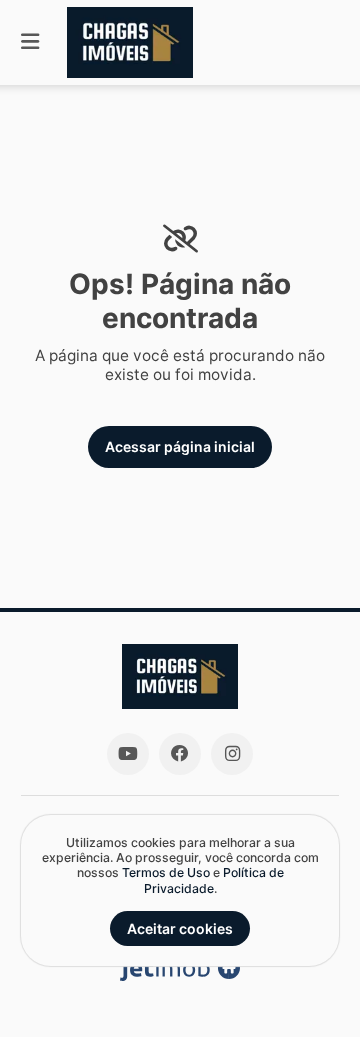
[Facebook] (180, 754)
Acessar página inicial (180, 446)
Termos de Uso (166, 872)
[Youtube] (128, 754)
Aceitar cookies (180, 928)
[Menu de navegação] (30, 42)
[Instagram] (232, 754)
